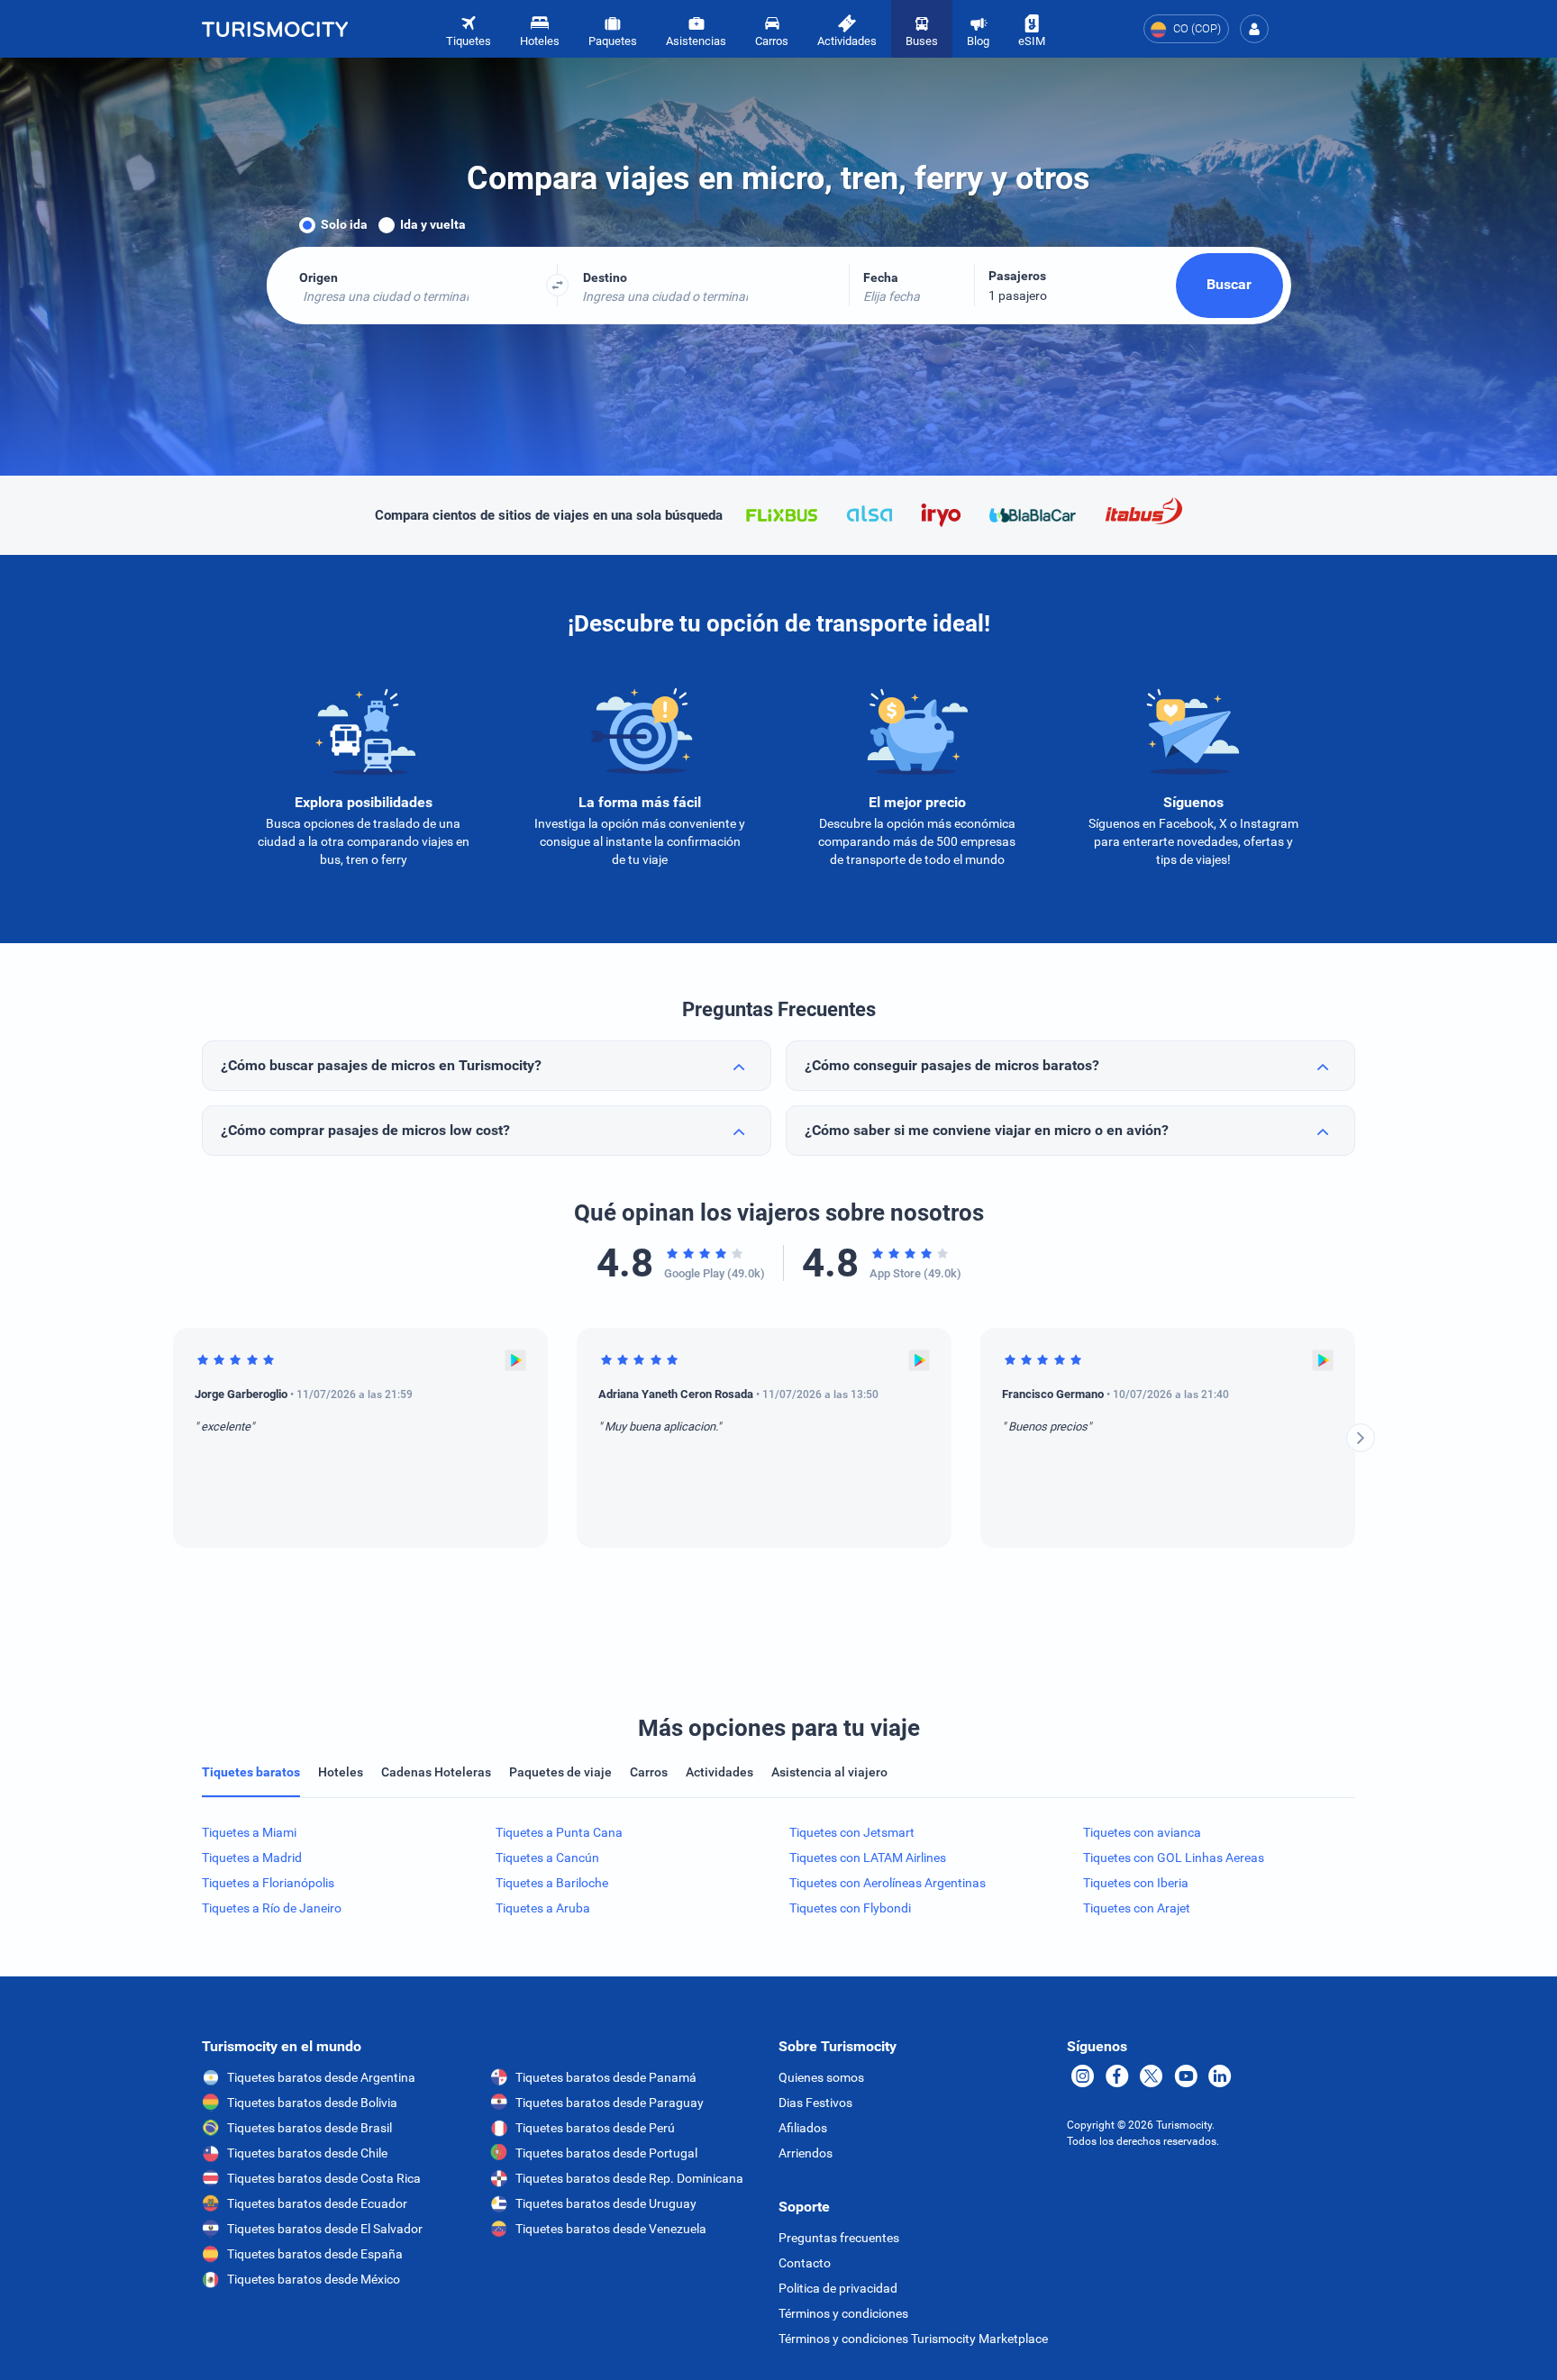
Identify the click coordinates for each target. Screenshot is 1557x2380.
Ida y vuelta (433, 224)
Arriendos (806, 2153)
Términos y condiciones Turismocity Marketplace (913, 2339)
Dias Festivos (815, 2103)
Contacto (805, 2263)
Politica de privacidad (838, 2288)
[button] (1254, 29)
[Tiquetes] (275, 29)
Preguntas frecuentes (839, 2238)
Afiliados (803, 2128)
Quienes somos (821, 2077)
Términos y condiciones (843, 2313)
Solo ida (344, 224)
